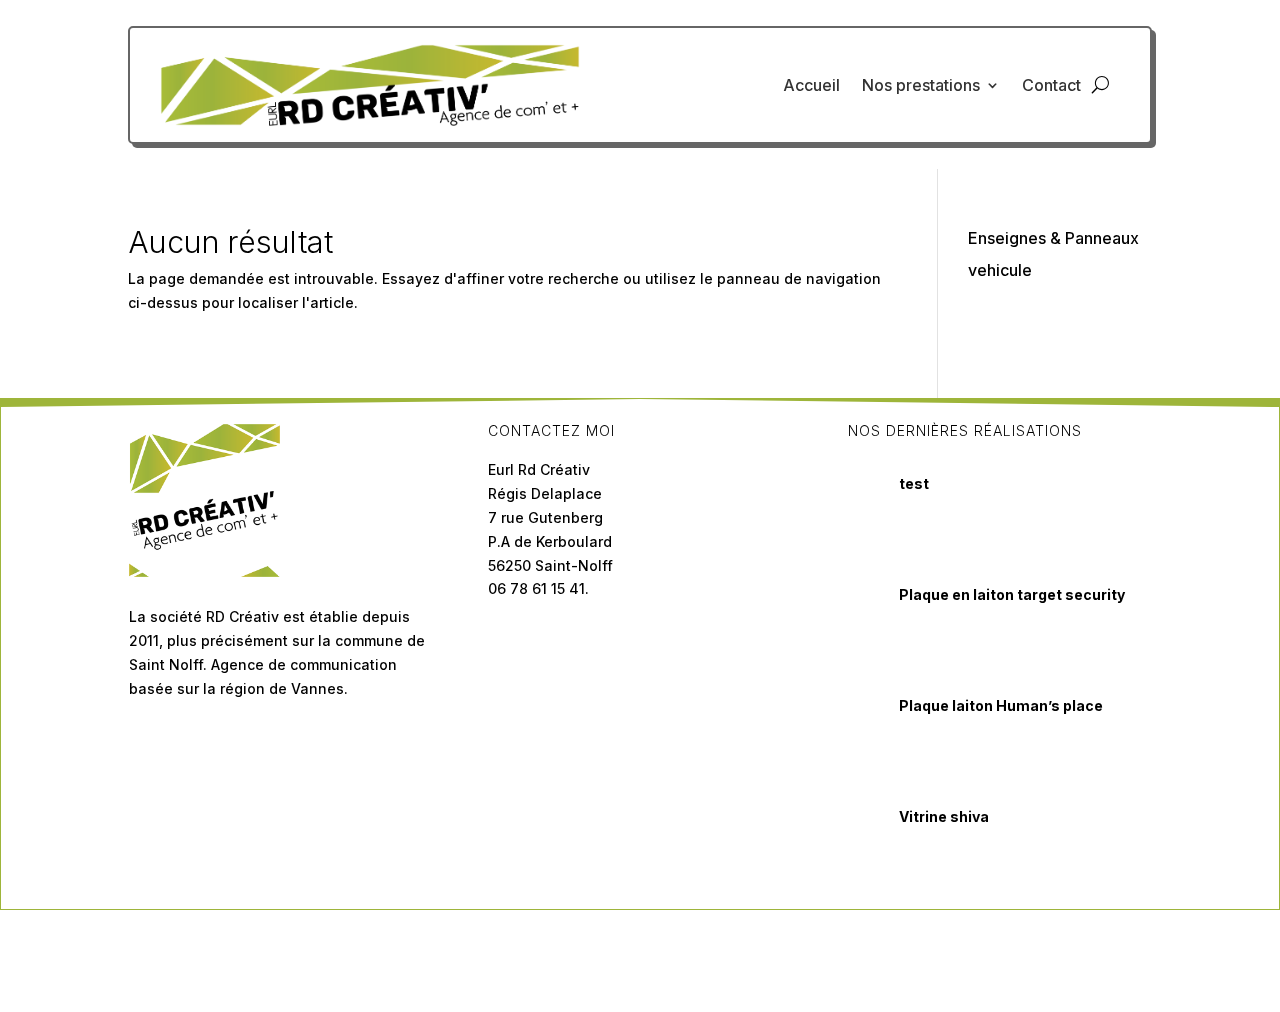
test (914, 483)
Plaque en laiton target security (1012, 594)
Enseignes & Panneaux (1053, 238)
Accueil (811, 85)
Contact (1051, 85)
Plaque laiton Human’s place (1001, 705)
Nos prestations (921, 85)
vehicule (1000, 270)
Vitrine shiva (944, 816)
